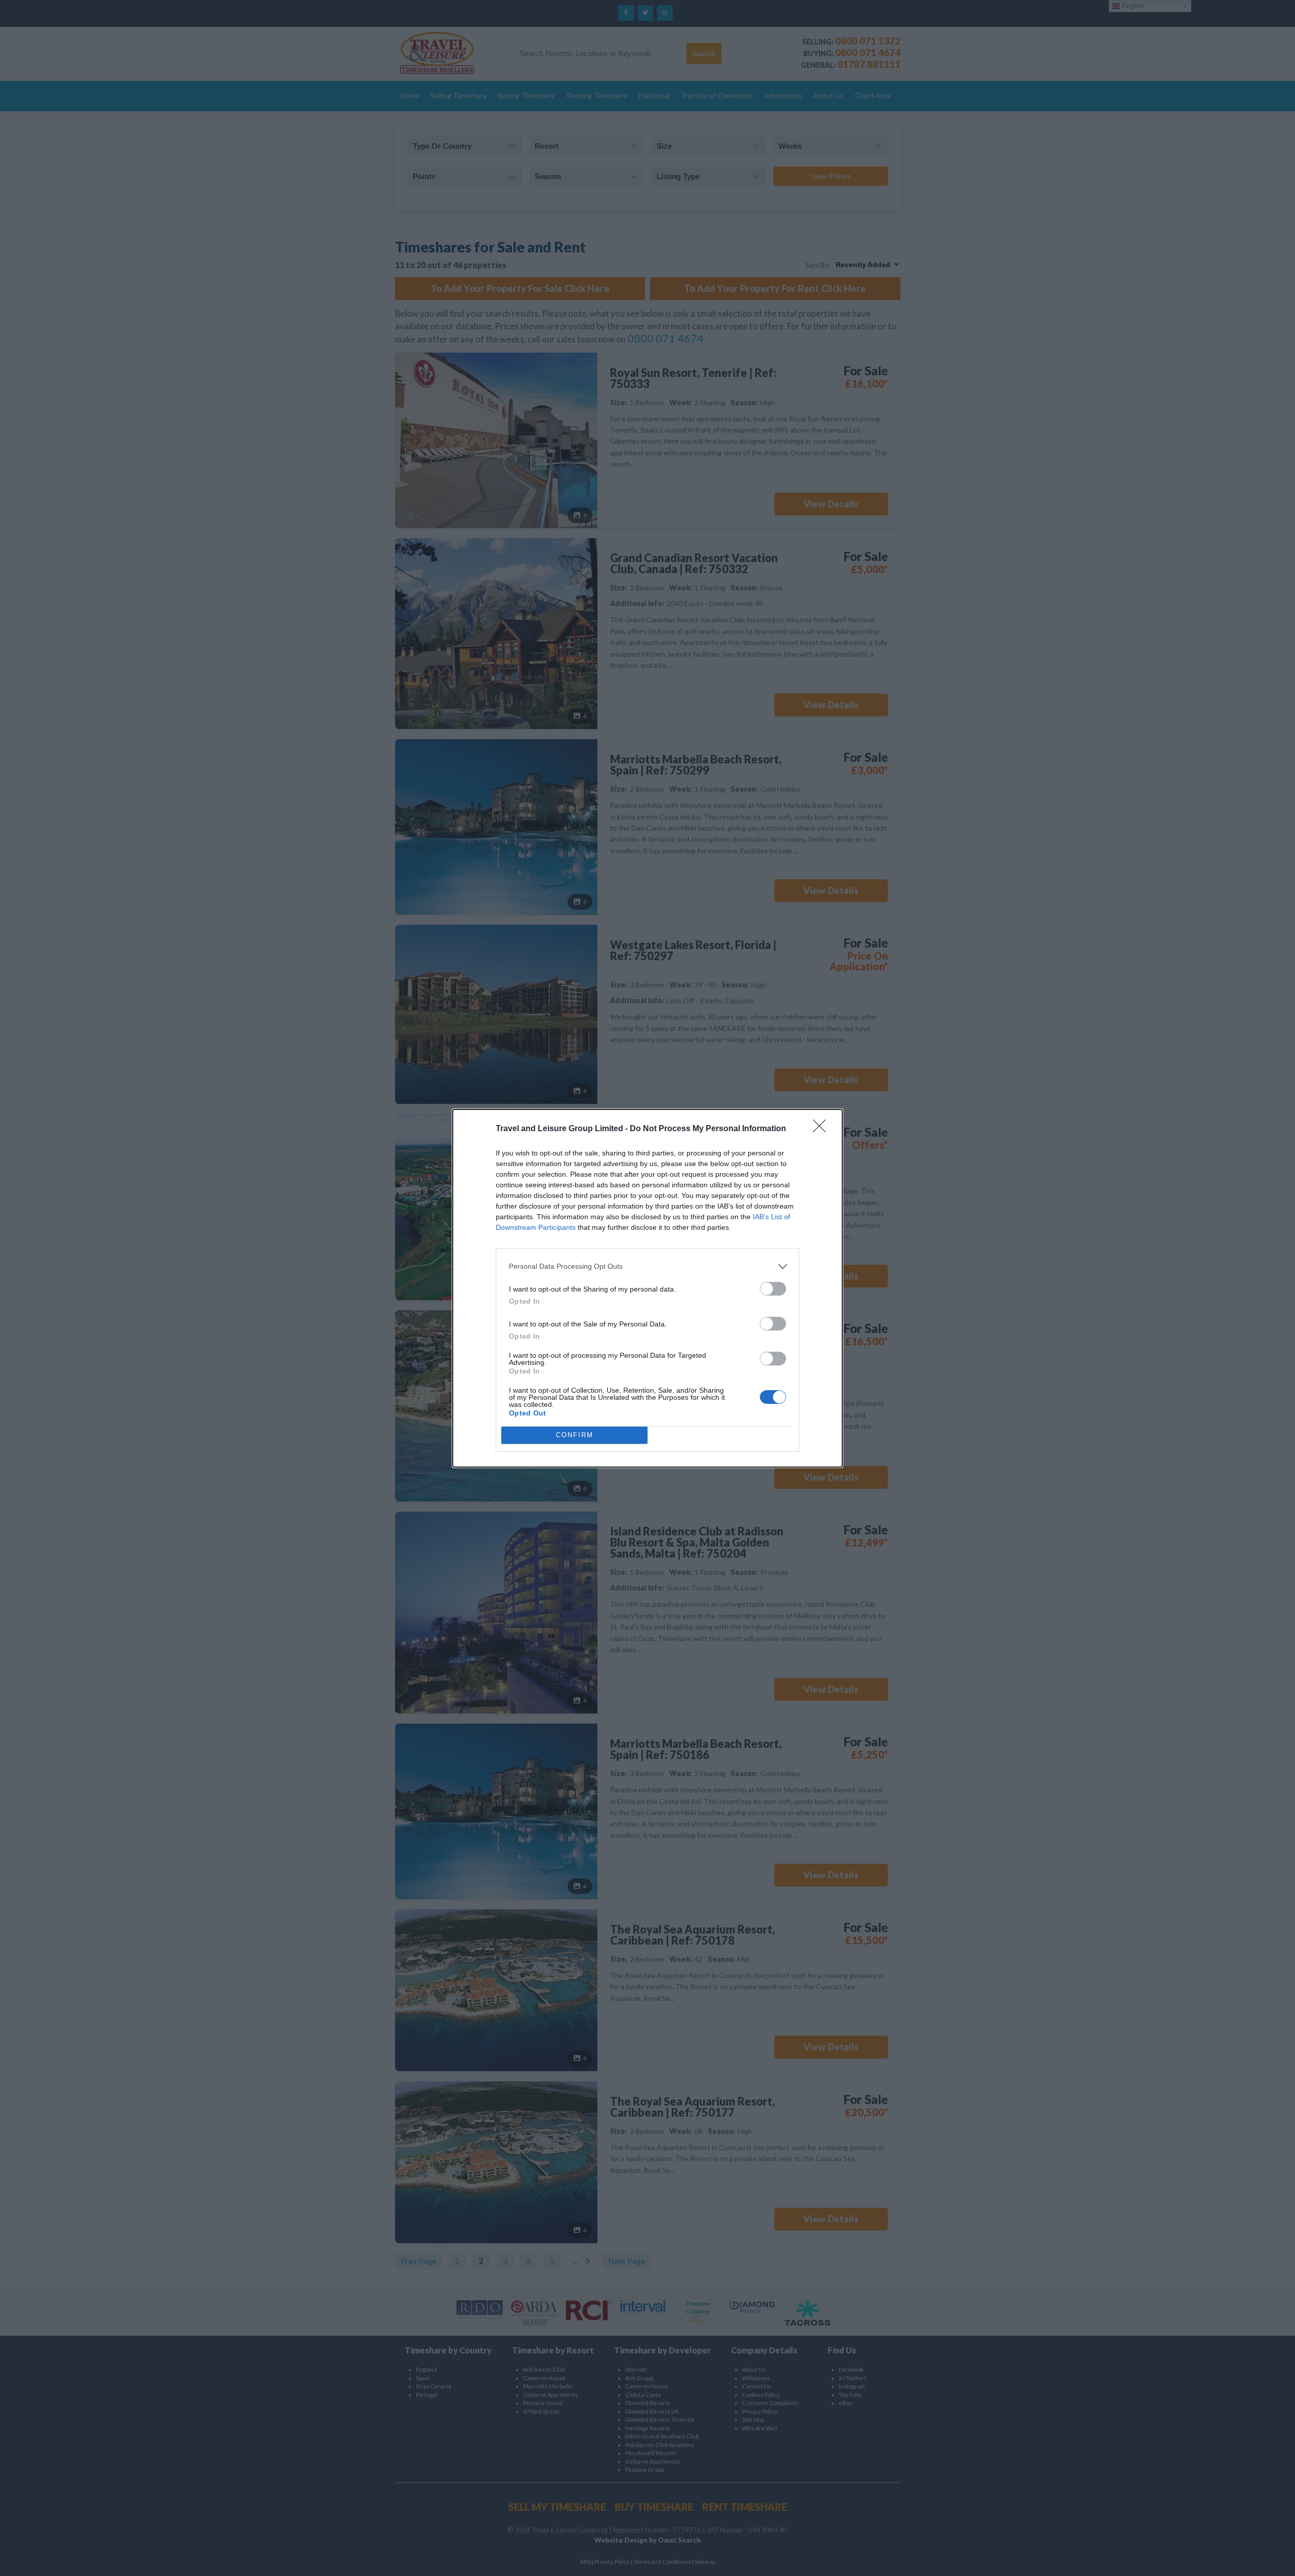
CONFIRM (575, 1435)
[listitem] (647, 1266)
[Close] (823, 1129)
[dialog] (647, 1288)
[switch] (773, 1289)
